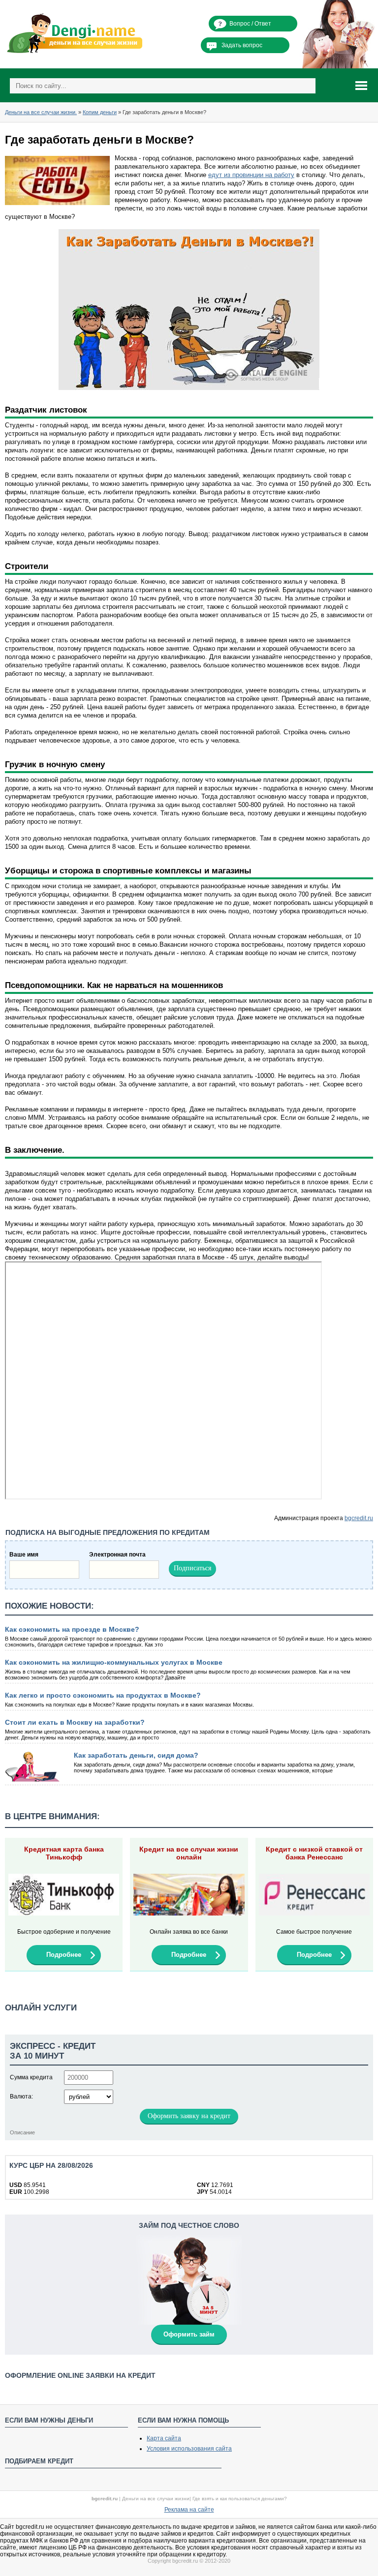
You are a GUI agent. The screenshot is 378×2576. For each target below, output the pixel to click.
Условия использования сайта (189, 2449)
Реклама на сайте (189, 2510)
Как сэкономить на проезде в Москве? (72, 1629)
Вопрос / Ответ (250, 24)
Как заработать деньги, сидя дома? (136, 1755)
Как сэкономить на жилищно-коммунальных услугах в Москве (114, 1662)
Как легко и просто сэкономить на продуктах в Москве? (103, 1695)
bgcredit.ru (359, 1518)
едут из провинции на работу (251, 175)
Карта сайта (164, 2438)
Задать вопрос (242, 45)
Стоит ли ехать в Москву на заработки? (75, 1722)
